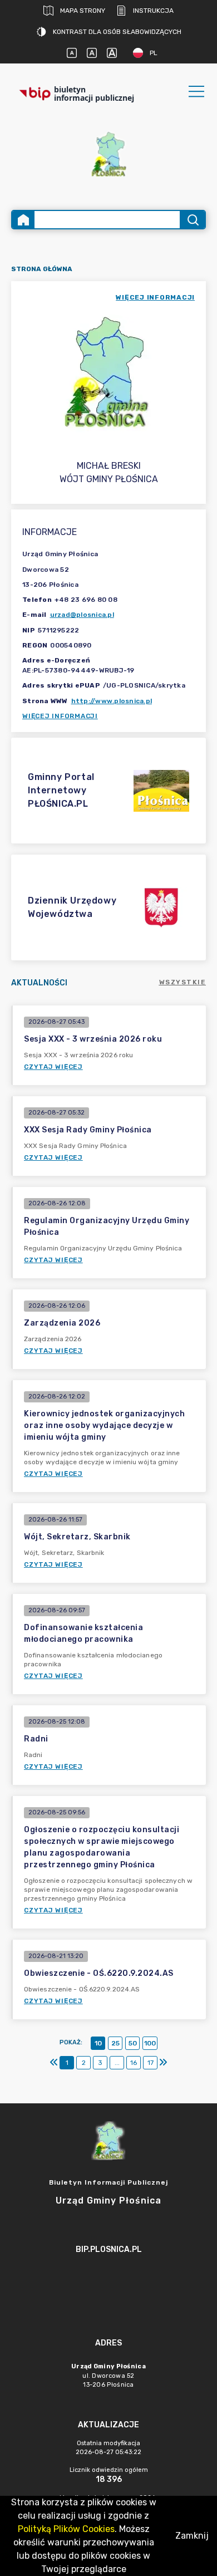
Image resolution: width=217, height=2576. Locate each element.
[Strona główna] (23, 220)
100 (150, 2043)
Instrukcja (153, 11)
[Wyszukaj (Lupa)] (192, 220)
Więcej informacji (60, 716)
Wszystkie (183, 982)
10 (98, 2043)
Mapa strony (83, 11)
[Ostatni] (163, 2063)
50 (133, 2043)
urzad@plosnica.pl (82, 615)
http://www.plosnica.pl (112, 701)
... (117, 2063)
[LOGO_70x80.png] (108, 154)
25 (115, 2043)
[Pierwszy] (54, 2063)
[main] (108, 2280)
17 (151, 2063)
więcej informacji (155, 297)
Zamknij (192, 2536)
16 (134, 2063)
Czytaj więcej (53, 1067)
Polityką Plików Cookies (66, 2529)
